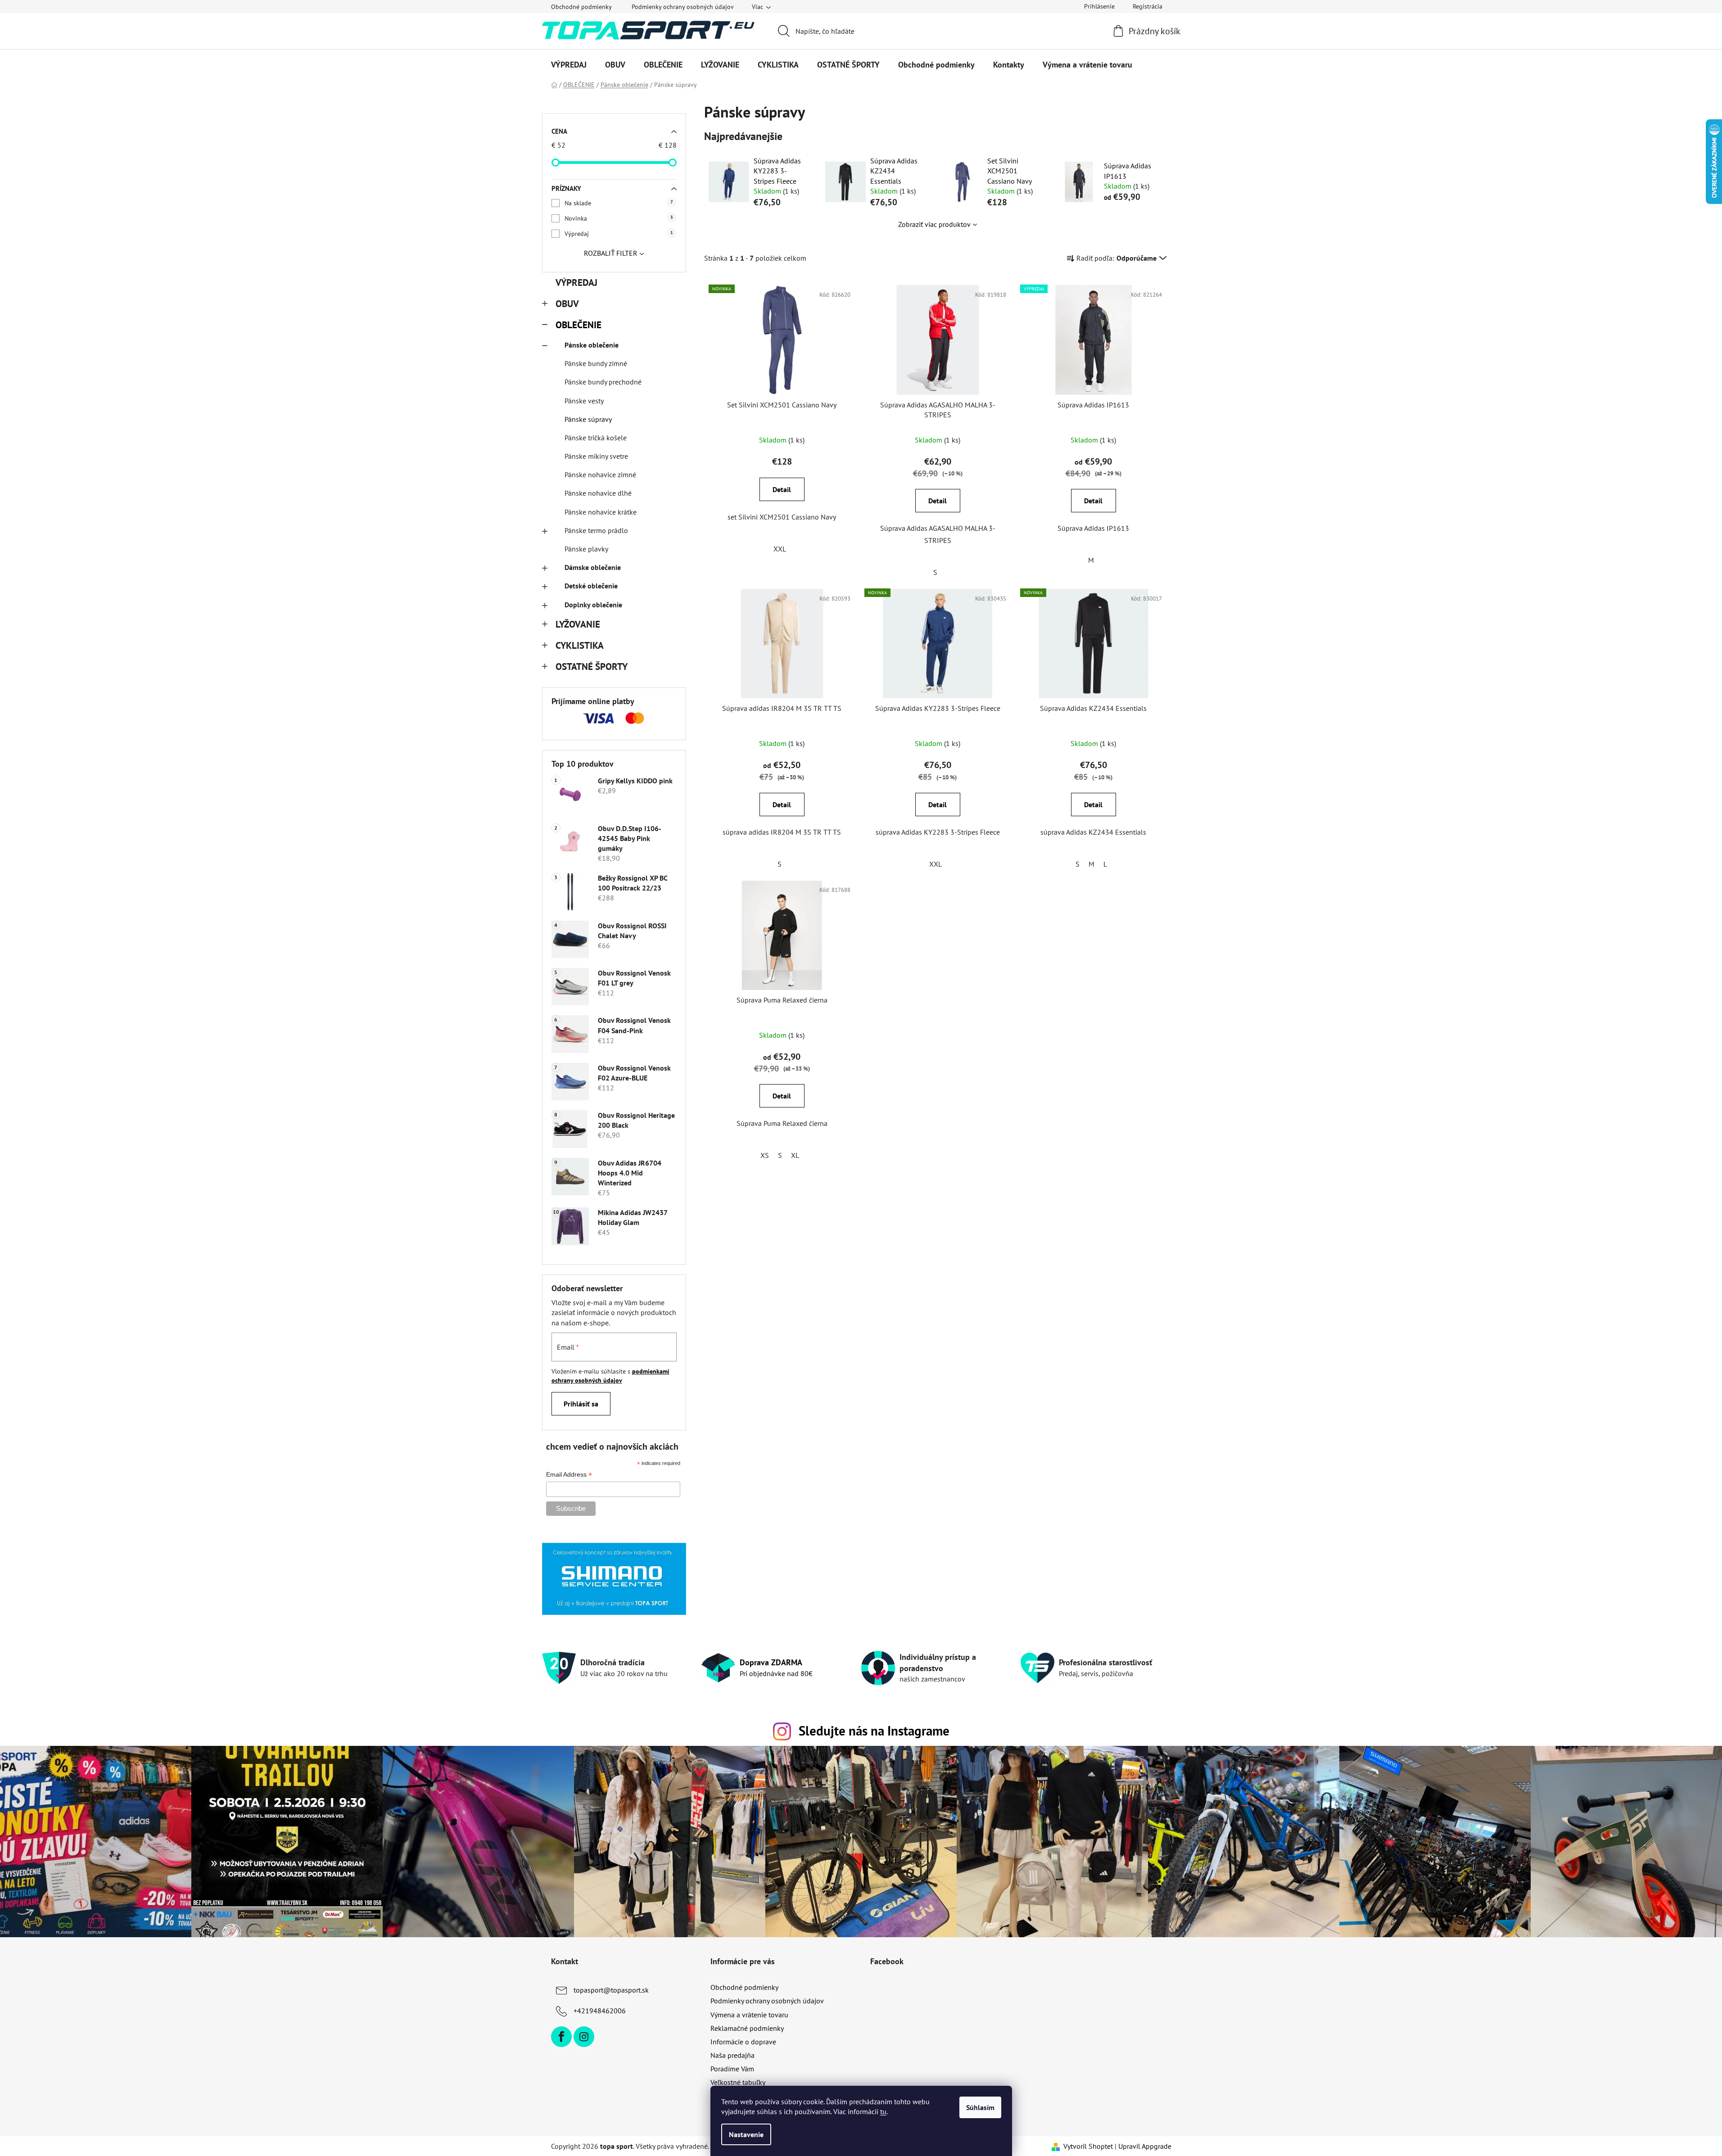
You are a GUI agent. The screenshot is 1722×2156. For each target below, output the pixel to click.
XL (795, 1155)
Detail (782, 489)
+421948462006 (600, 2011)
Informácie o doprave (743, 2042)
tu (883, 2111)
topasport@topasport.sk (611, 1990)
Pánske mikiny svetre (596, 456)
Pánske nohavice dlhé (598, 493)
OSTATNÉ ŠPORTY (592, 667)
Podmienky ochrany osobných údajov (683, 7)
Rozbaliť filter (611, 253)
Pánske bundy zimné (596, 363)
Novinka (619, 218)
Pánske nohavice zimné (600, 475)
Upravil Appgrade (1145, 2146)
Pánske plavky (586, 549)
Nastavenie (746, 2134)
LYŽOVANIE (578, 624)
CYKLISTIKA (580, 645)
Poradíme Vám (732, 2069)
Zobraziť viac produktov (934, 224)
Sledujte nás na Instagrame (874, 1731)
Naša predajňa (732, 2055)
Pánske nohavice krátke (601, 512)
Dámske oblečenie (593, 567)
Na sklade (619, 203)
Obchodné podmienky (581, 7)
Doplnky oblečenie (593, 605)
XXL (780, 549)
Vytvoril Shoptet (1088, 2146)
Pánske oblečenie (592, 345)
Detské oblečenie (591, 586)
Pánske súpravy (588, 419)
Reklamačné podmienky (747, 2028)
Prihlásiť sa (581, 1404)
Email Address (569, 1475)
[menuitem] (569, 65)
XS (765, 1155)
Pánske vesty (584, 401)
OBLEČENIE (579, 325)
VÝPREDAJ (576, 282)
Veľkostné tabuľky (738, 2082)
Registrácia (1148, 6)
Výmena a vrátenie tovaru (749, 2015)
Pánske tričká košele (596, 438)
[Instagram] (584, 2037)
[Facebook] (561, 2037)
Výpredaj (619, 234)
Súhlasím (980, 2107)
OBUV (567, 304)
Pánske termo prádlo (596, 530)
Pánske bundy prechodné (603, 382)
